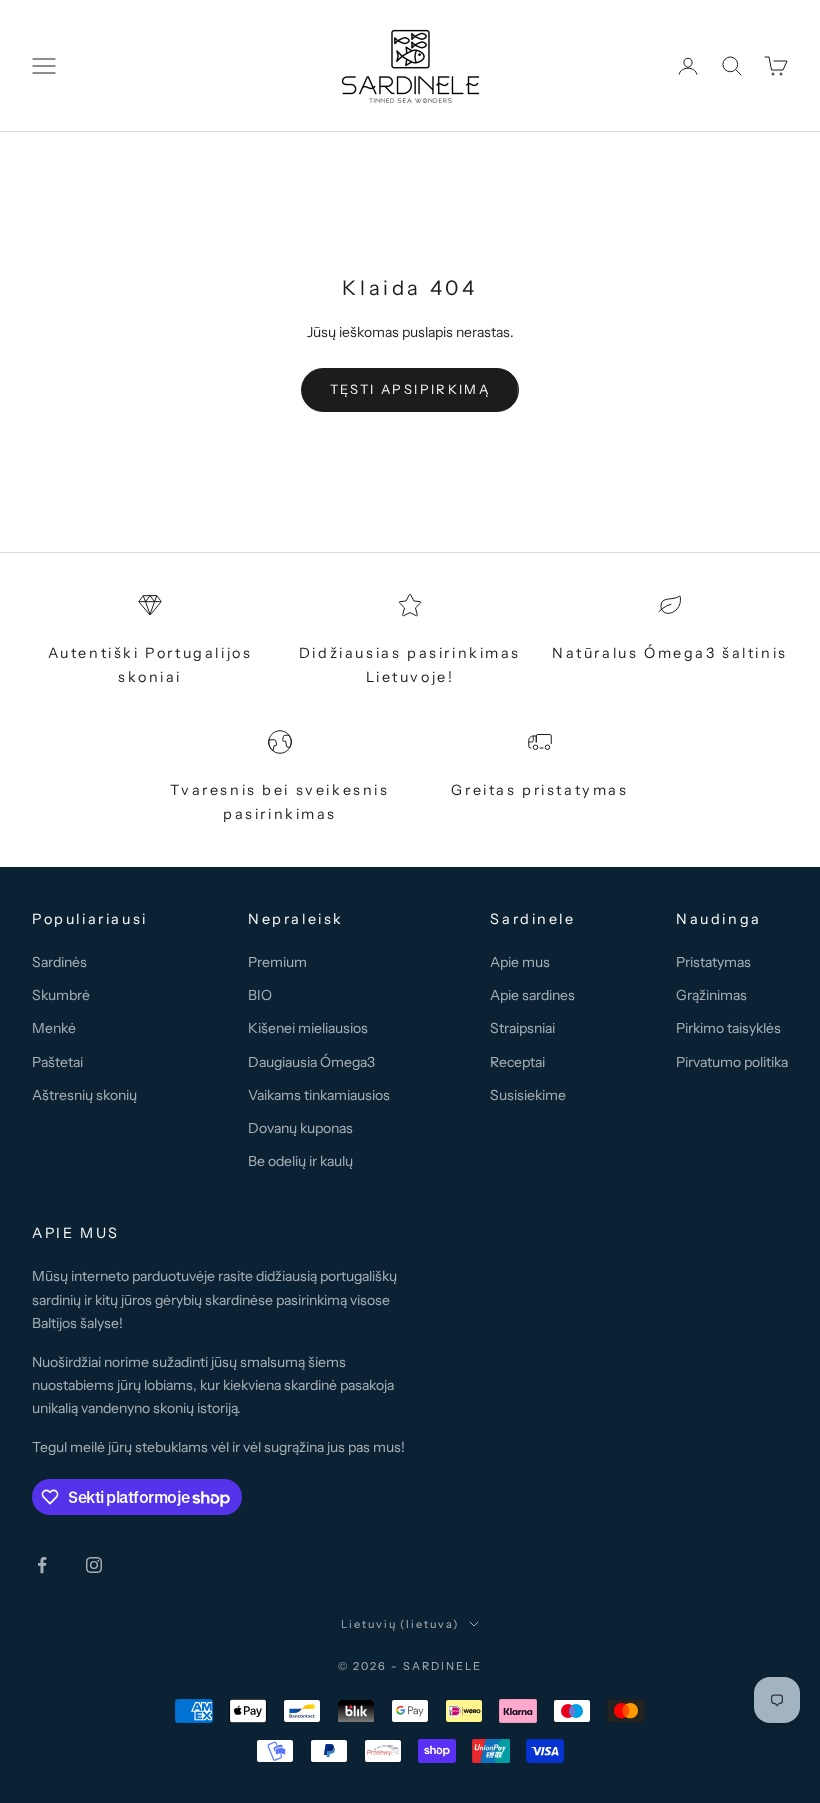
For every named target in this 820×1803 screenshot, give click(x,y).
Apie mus (520, 962)
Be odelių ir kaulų (300, 1161)
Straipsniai (522, 1028)
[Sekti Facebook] (42, 1565)
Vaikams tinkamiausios (319, 1095)
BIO (260, 995)
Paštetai (57, 1062)
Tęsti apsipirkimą (410, 389)
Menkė (54, 1028)
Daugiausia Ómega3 (311, 1062)
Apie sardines (532, 995)
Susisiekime (528, 1095)
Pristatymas (713, 962)
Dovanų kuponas (300, 1128)
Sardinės (59, 962)
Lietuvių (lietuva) (400, 1624)
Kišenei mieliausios (308, 1028)
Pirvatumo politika (732, 1062)
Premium (277, 962)
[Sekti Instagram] (94, 1565)
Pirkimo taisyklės (728, 1028)
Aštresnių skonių (84, 1095)
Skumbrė (61, 995)
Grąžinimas (711, 995)
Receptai (517, 1062)
